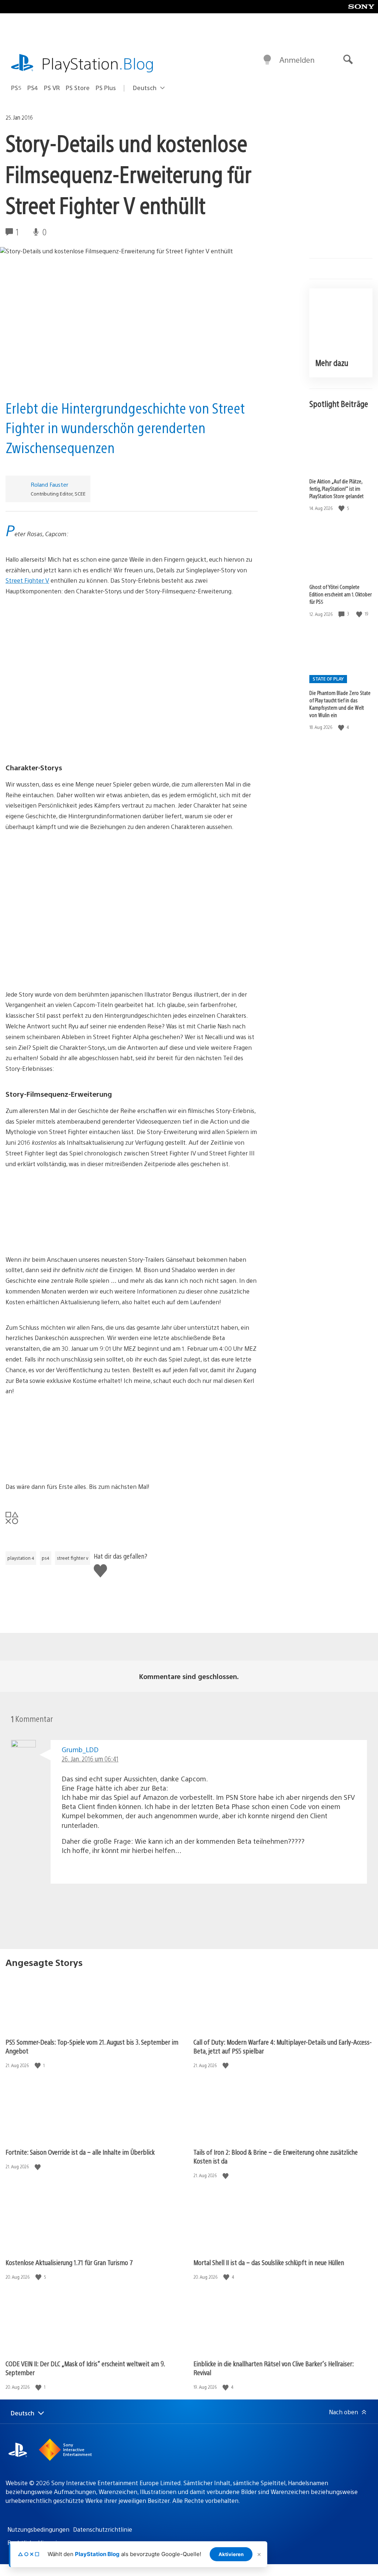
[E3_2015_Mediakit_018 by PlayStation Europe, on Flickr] (132, 1212)
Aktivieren (231, 2554)
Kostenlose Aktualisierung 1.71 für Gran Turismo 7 (69, 2262)
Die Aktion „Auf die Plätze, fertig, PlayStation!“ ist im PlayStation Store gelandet (336, 489)
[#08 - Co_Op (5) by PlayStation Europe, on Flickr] (132, 930)
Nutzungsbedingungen (38, 2529)
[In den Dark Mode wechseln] (267, 60)
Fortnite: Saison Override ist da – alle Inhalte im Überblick (80, 2152)
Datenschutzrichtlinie (103, 2529)
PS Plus (106, 88)
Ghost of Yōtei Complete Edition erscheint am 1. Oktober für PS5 (341, 594)
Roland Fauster (49, 484)
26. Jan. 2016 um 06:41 (90, 1759)
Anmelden (297, 60)
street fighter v (73, 1558)
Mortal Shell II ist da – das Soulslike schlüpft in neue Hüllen (269, 2262)
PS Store (78, 88)
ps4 (46, 1558)
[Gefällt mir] (342, 508)
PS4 (33, 88)
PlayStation (98, 63)
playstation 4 (21, 1558)
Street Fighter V (27, 580)
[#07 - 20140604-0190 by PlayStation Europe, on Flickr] (132, 875)
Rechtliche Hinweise (35, 2543)
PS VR (52, 88)
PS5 (16, 88)
